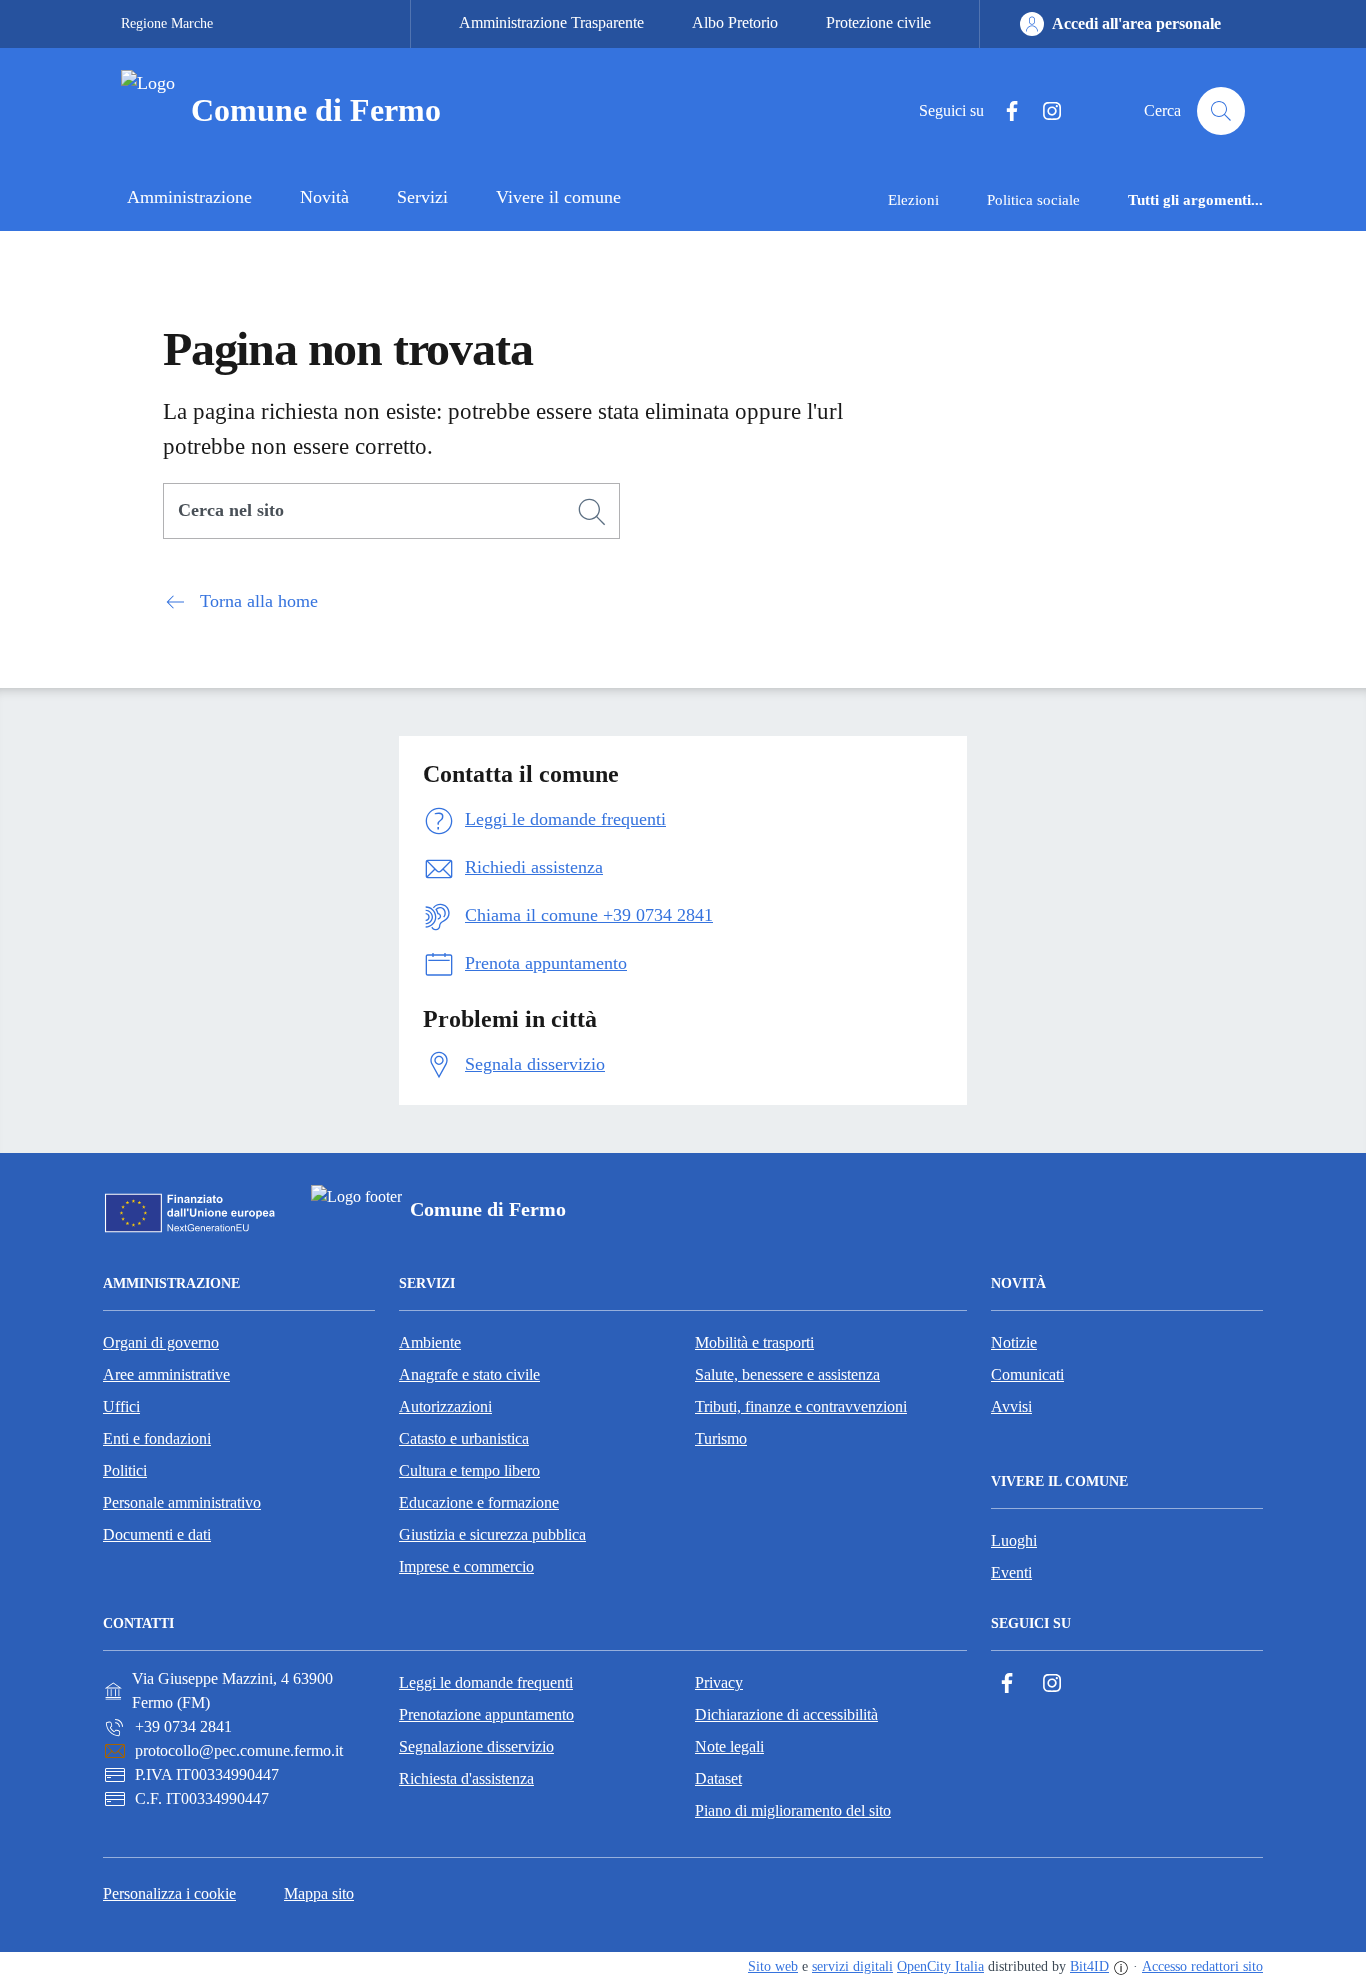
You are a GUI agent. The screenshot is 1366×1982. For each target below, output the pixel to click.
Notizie (1014, 1342)
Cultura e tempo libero (469, 1470)
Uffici (121, 1406)
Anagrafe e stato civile (469, 1374)
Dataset (718, 1778)
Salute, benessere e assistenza (787, 1374)
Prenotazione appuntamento (486, 1714)
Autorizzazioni (445, 1406)
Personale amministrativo (182, 1502)
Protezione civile (878, 22)
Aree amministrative (166, 1374)
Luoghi (1014, 1540)
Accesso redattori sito (1202, 1966)
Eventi (1011, 1572)
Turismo (721, 1438)
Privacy (719, 1682)
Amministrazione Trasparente (551, 22)
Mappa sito (319, 1893)
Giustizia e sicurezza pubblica (492, 1534)
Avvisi (1011, 1406)
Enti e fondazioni (157, 1438)
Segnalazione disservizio (476, 1746)
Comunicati (1027, 1374)
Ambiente (430, 1342)
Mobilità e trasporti (754, 1342)
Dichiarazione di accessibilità (786, 1714)
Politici (125, 1470)
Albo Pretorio (735, 22)
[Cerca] (592, 512)
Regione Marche (167, 23)
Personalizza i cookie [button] (169, 1893)
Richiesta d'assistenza (466, 1778)
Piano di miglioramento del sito (793, 1810)
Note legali (729, 1746)
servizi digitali (852, 1966)
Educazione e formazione (479, 1502)
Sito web (773, 1966)
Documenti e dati (157, 1534)
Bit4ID (1089, 1966)
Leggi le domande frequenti (486, 1682)
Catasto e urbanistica (464, 1438)
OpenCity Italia (940, 1966)
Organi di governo (161, 1342)
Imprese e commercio (466, 1566)
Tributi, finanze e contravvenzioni (801, 1406)
